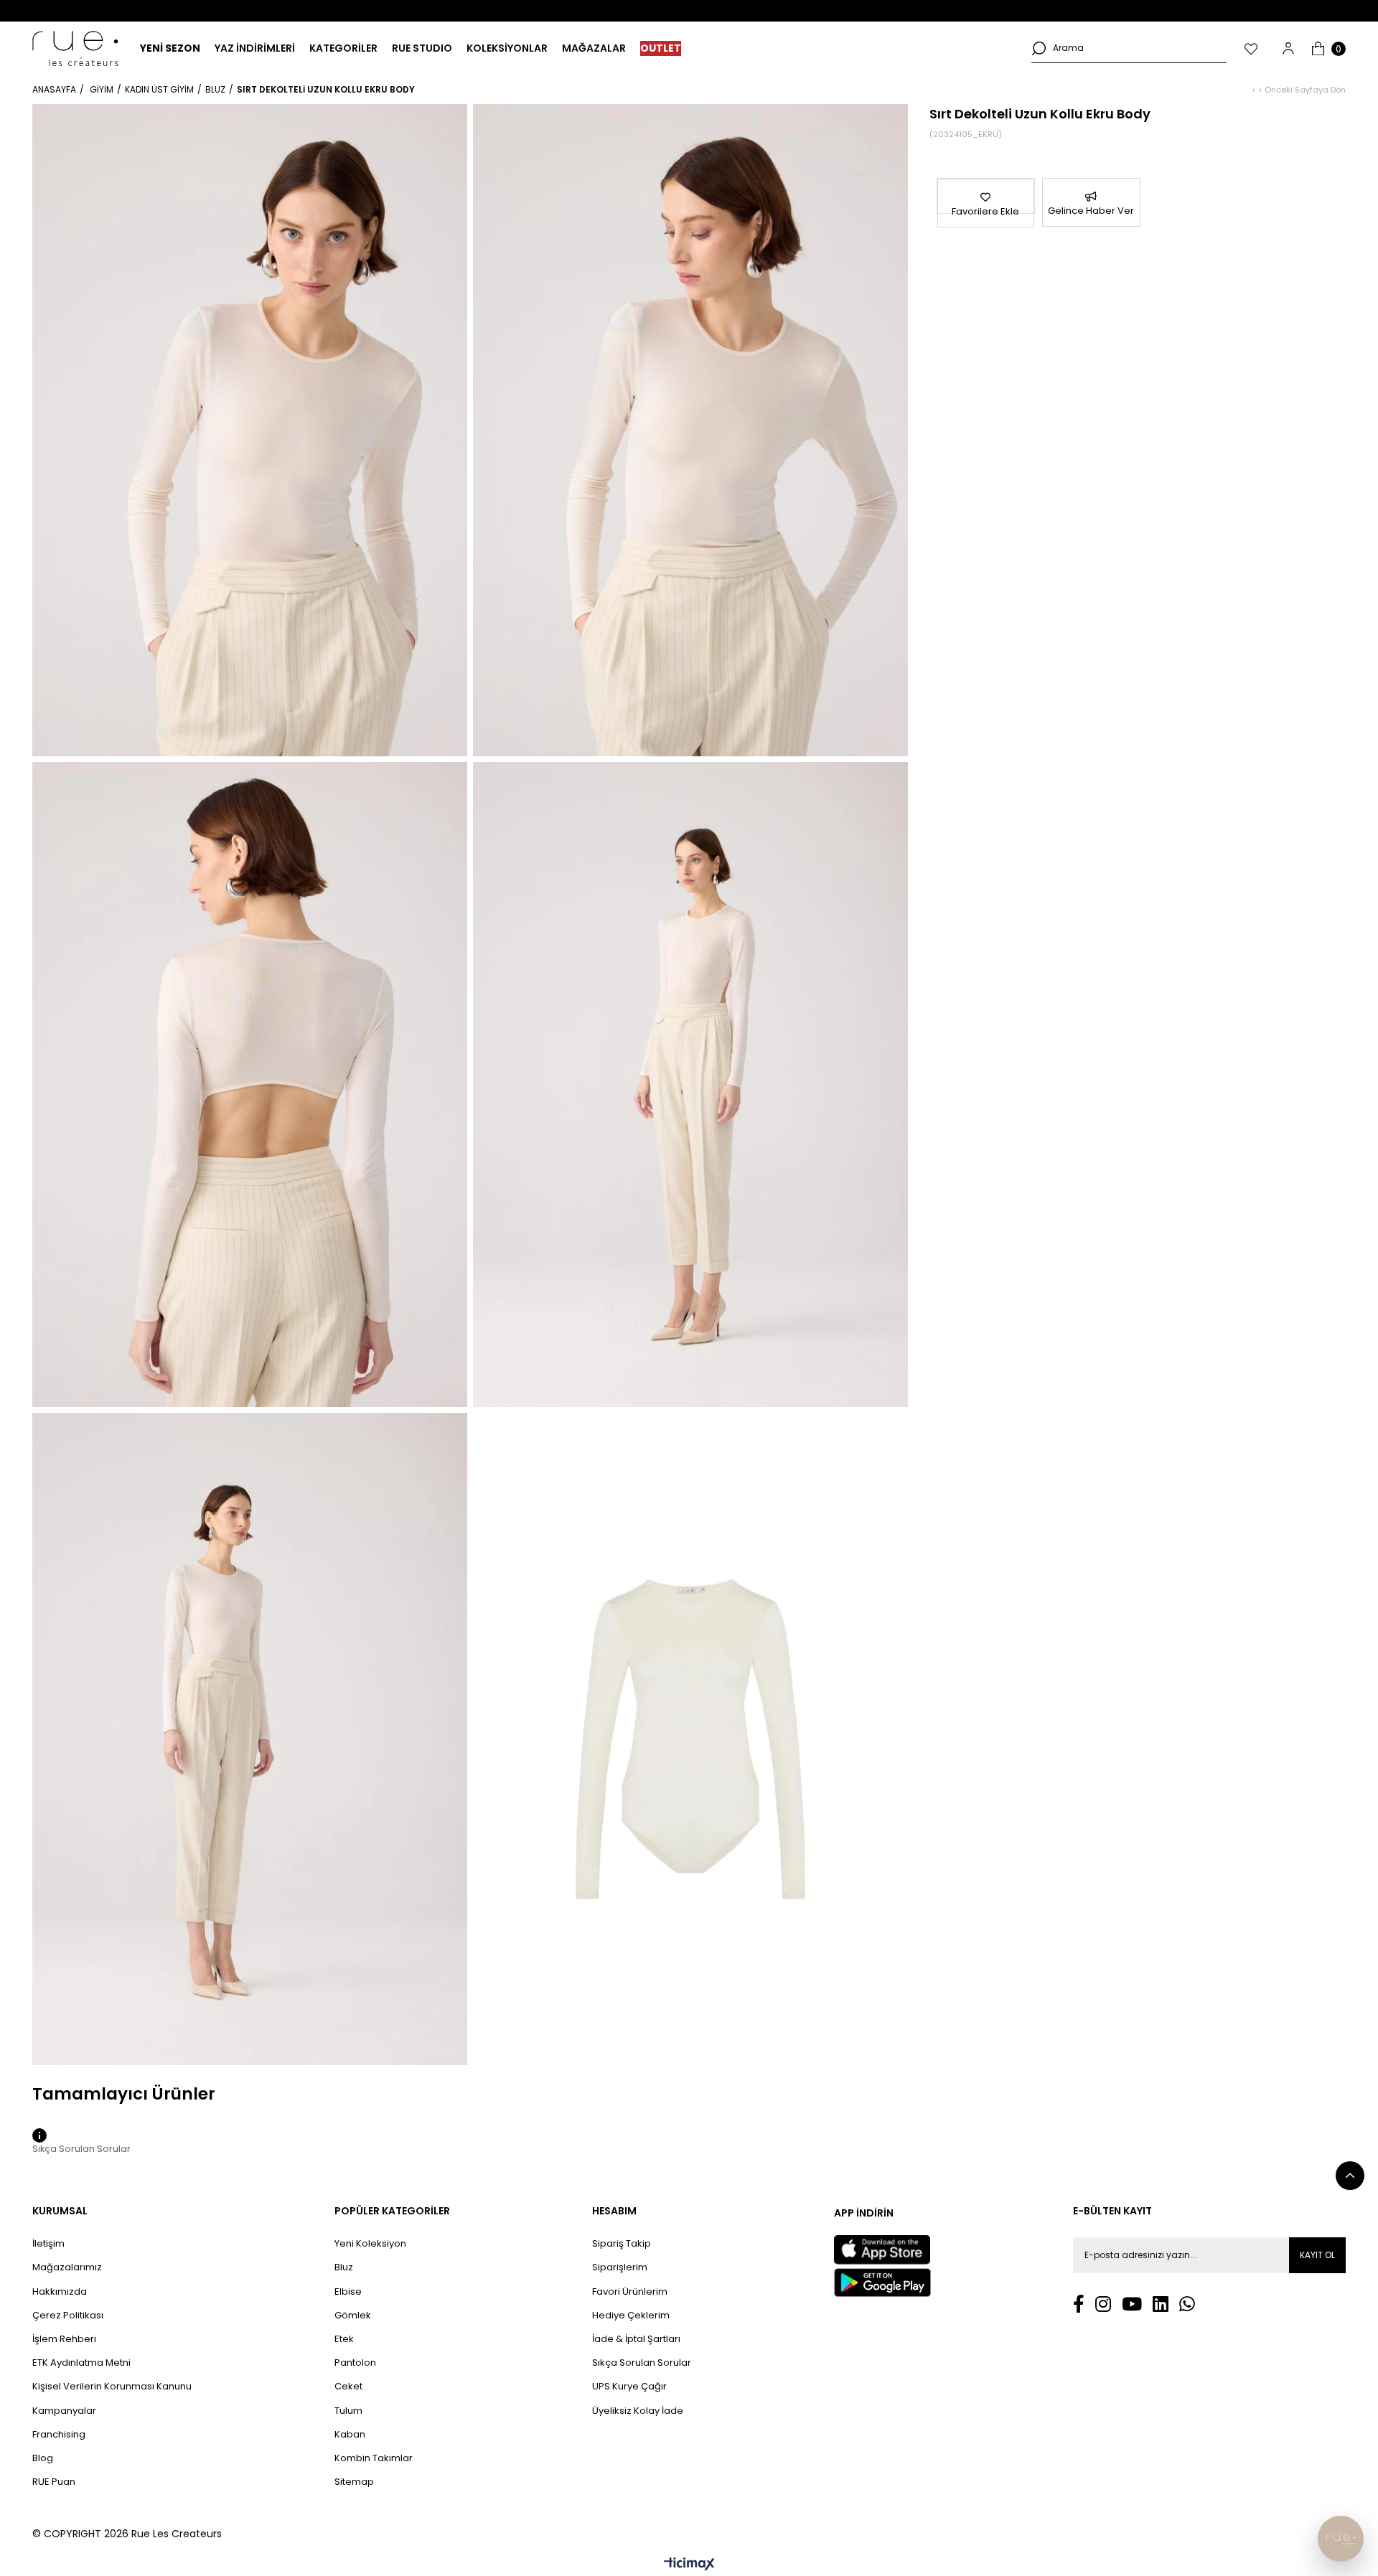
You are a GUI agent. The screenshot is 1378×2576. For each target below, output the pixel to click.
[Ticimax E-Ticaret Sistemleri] (689, 2565)
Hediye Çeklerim (631, 2316)
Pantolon (355, 2363)
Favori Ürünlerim (630, 2292)
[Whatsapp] (1187, 2304)
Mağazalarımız (67, 2267)
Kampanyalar (64, 2411)
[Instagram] (1103, 2304)
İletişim (48, 2244)
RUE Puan (54, 2482)
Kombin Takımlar (374, 2458)
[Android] (882, 2283)
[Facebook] (1079, 2304)
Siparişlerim (620, 2267)
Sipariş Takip (622, 2244)
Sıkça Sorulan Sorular (642, 2363)
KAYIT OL (1317, 2255)
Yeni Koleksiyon (370, 2244)
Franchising (59, 2435)
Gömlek (353, 2316)
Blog (43, 2458)
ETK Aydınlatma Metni (81, 2363)
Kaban (350, 2435)
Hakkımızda (60, 2292)
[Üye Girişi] (1288, 48)
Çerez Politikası (68, 2316)
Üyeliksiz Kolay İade (638, 2411)
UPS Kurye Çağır (629, 2387)
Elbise (348, 2292)
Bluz (344, 2267)
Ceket (348, 2387)
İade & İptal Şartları (636, 2339)
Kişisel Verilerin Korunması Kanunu (112, 2387)
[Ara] (1039, 48)
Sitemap (354, 2482)
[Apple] (882, 2250)
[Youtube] (1132, 2304)
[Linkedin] (1161, 2304)
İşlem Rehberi (64, 2339)
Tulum (348, 2411)
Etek (344, 2339)
